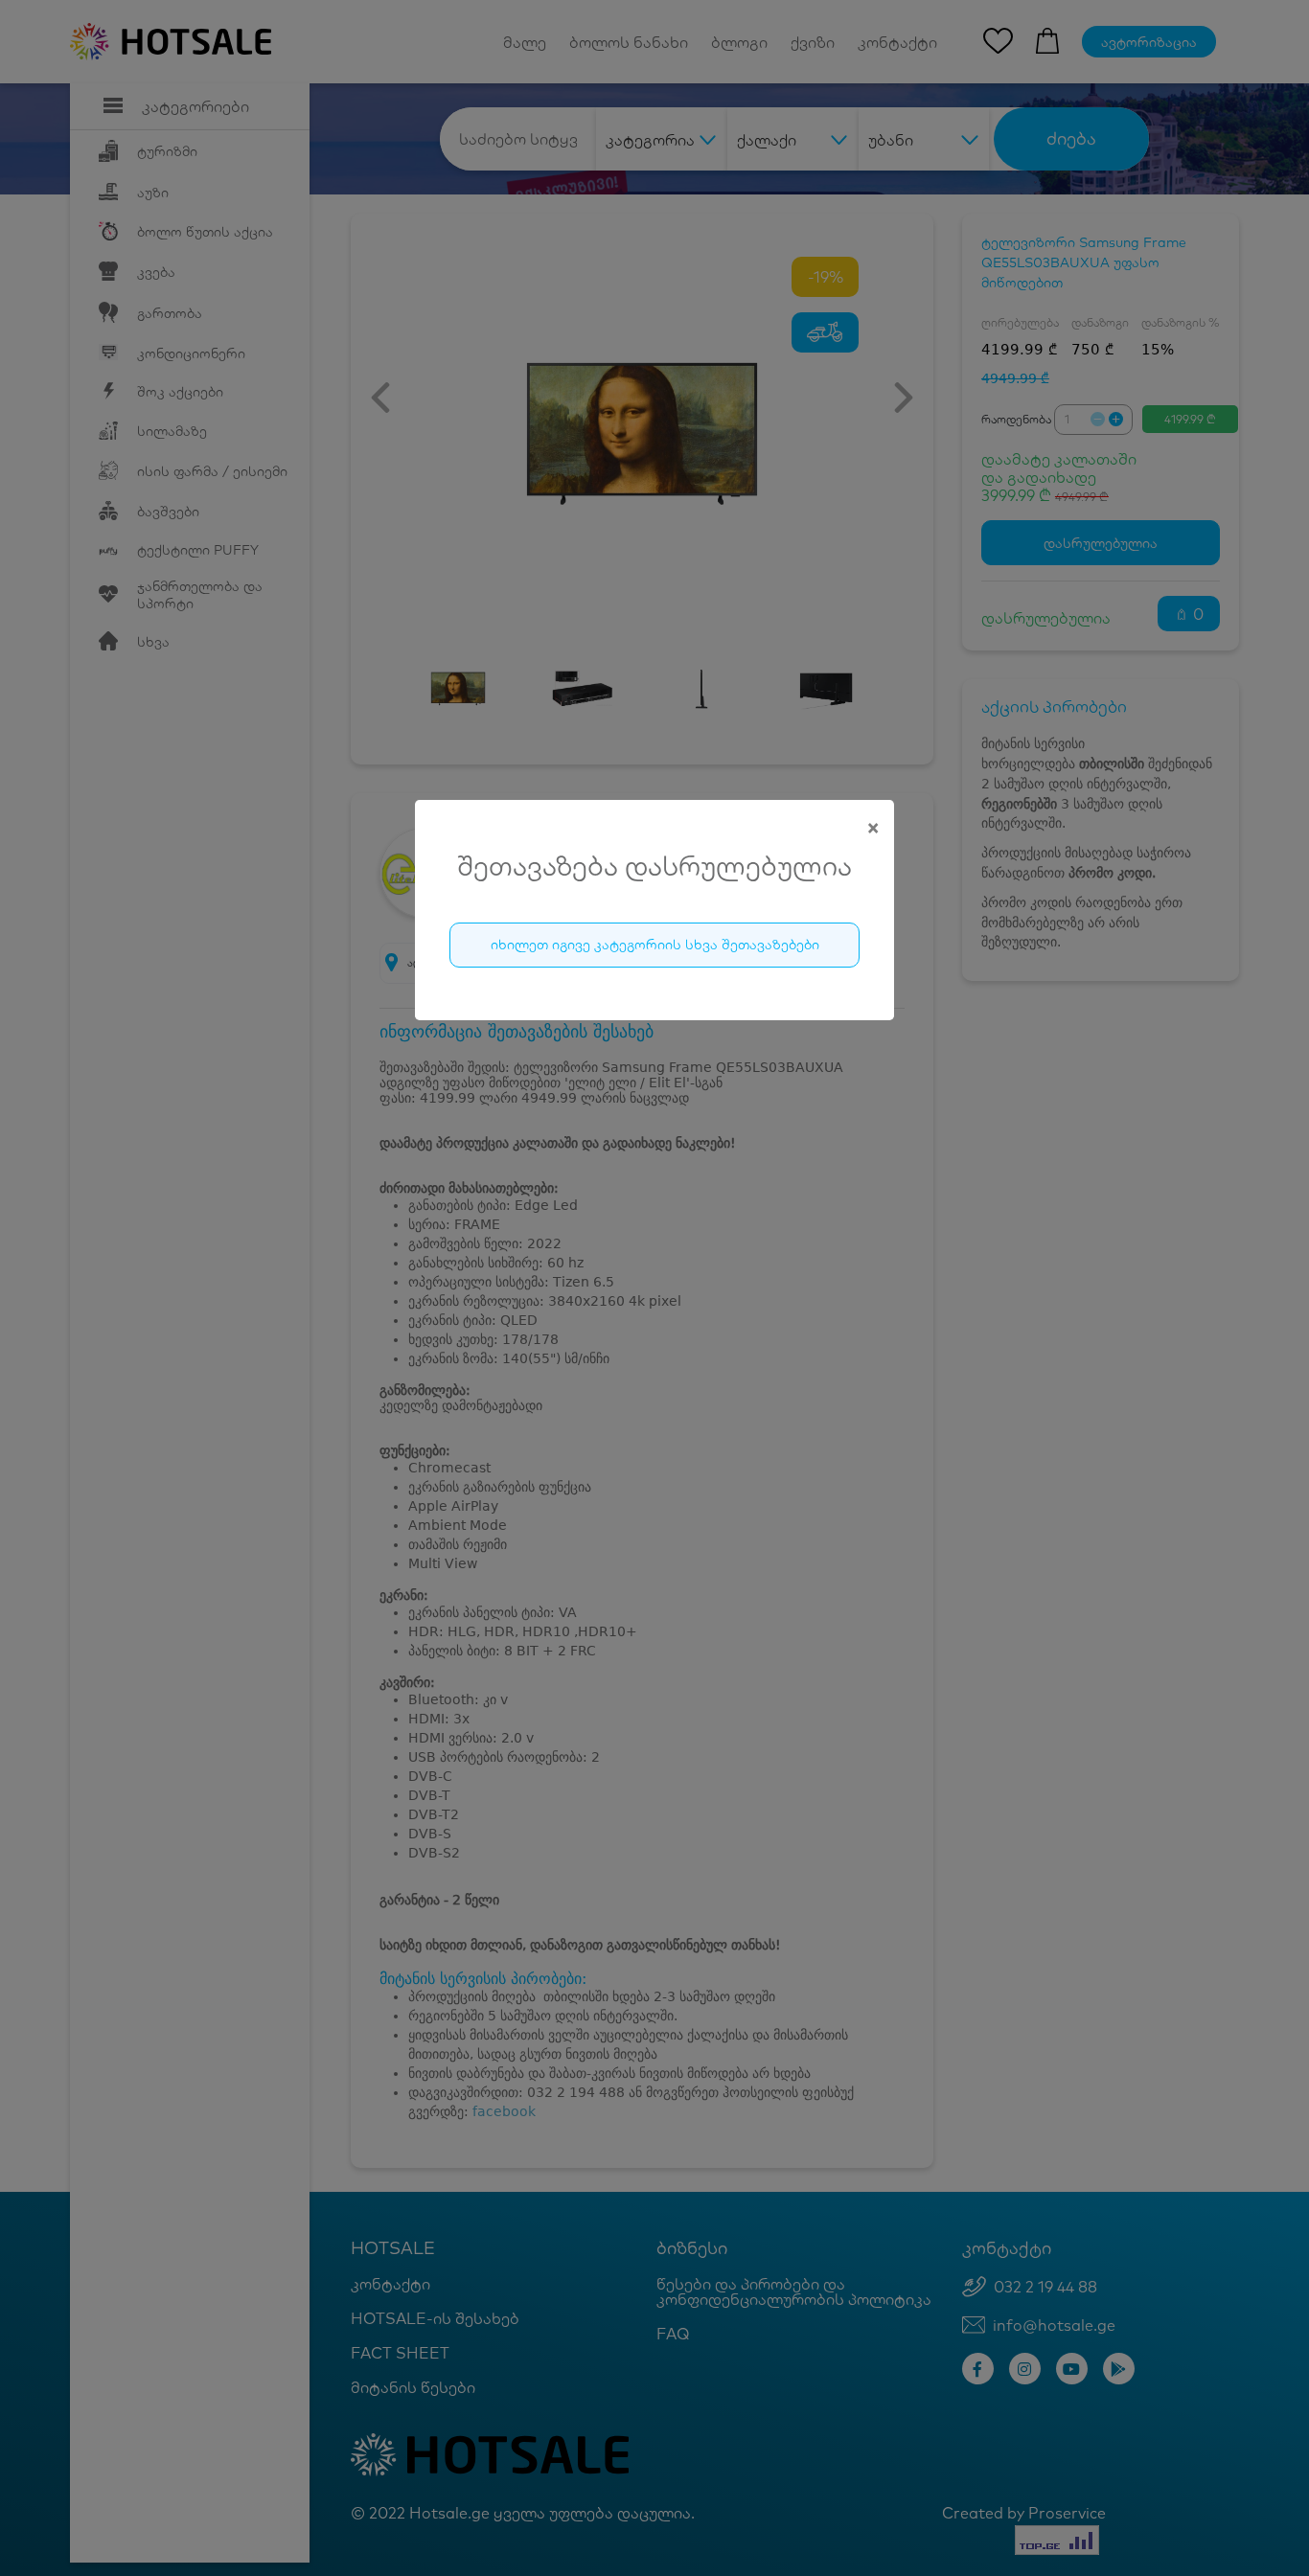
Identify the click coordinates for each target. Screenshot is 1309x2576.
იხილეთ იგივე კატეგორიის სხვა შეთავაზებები (655, 945)
